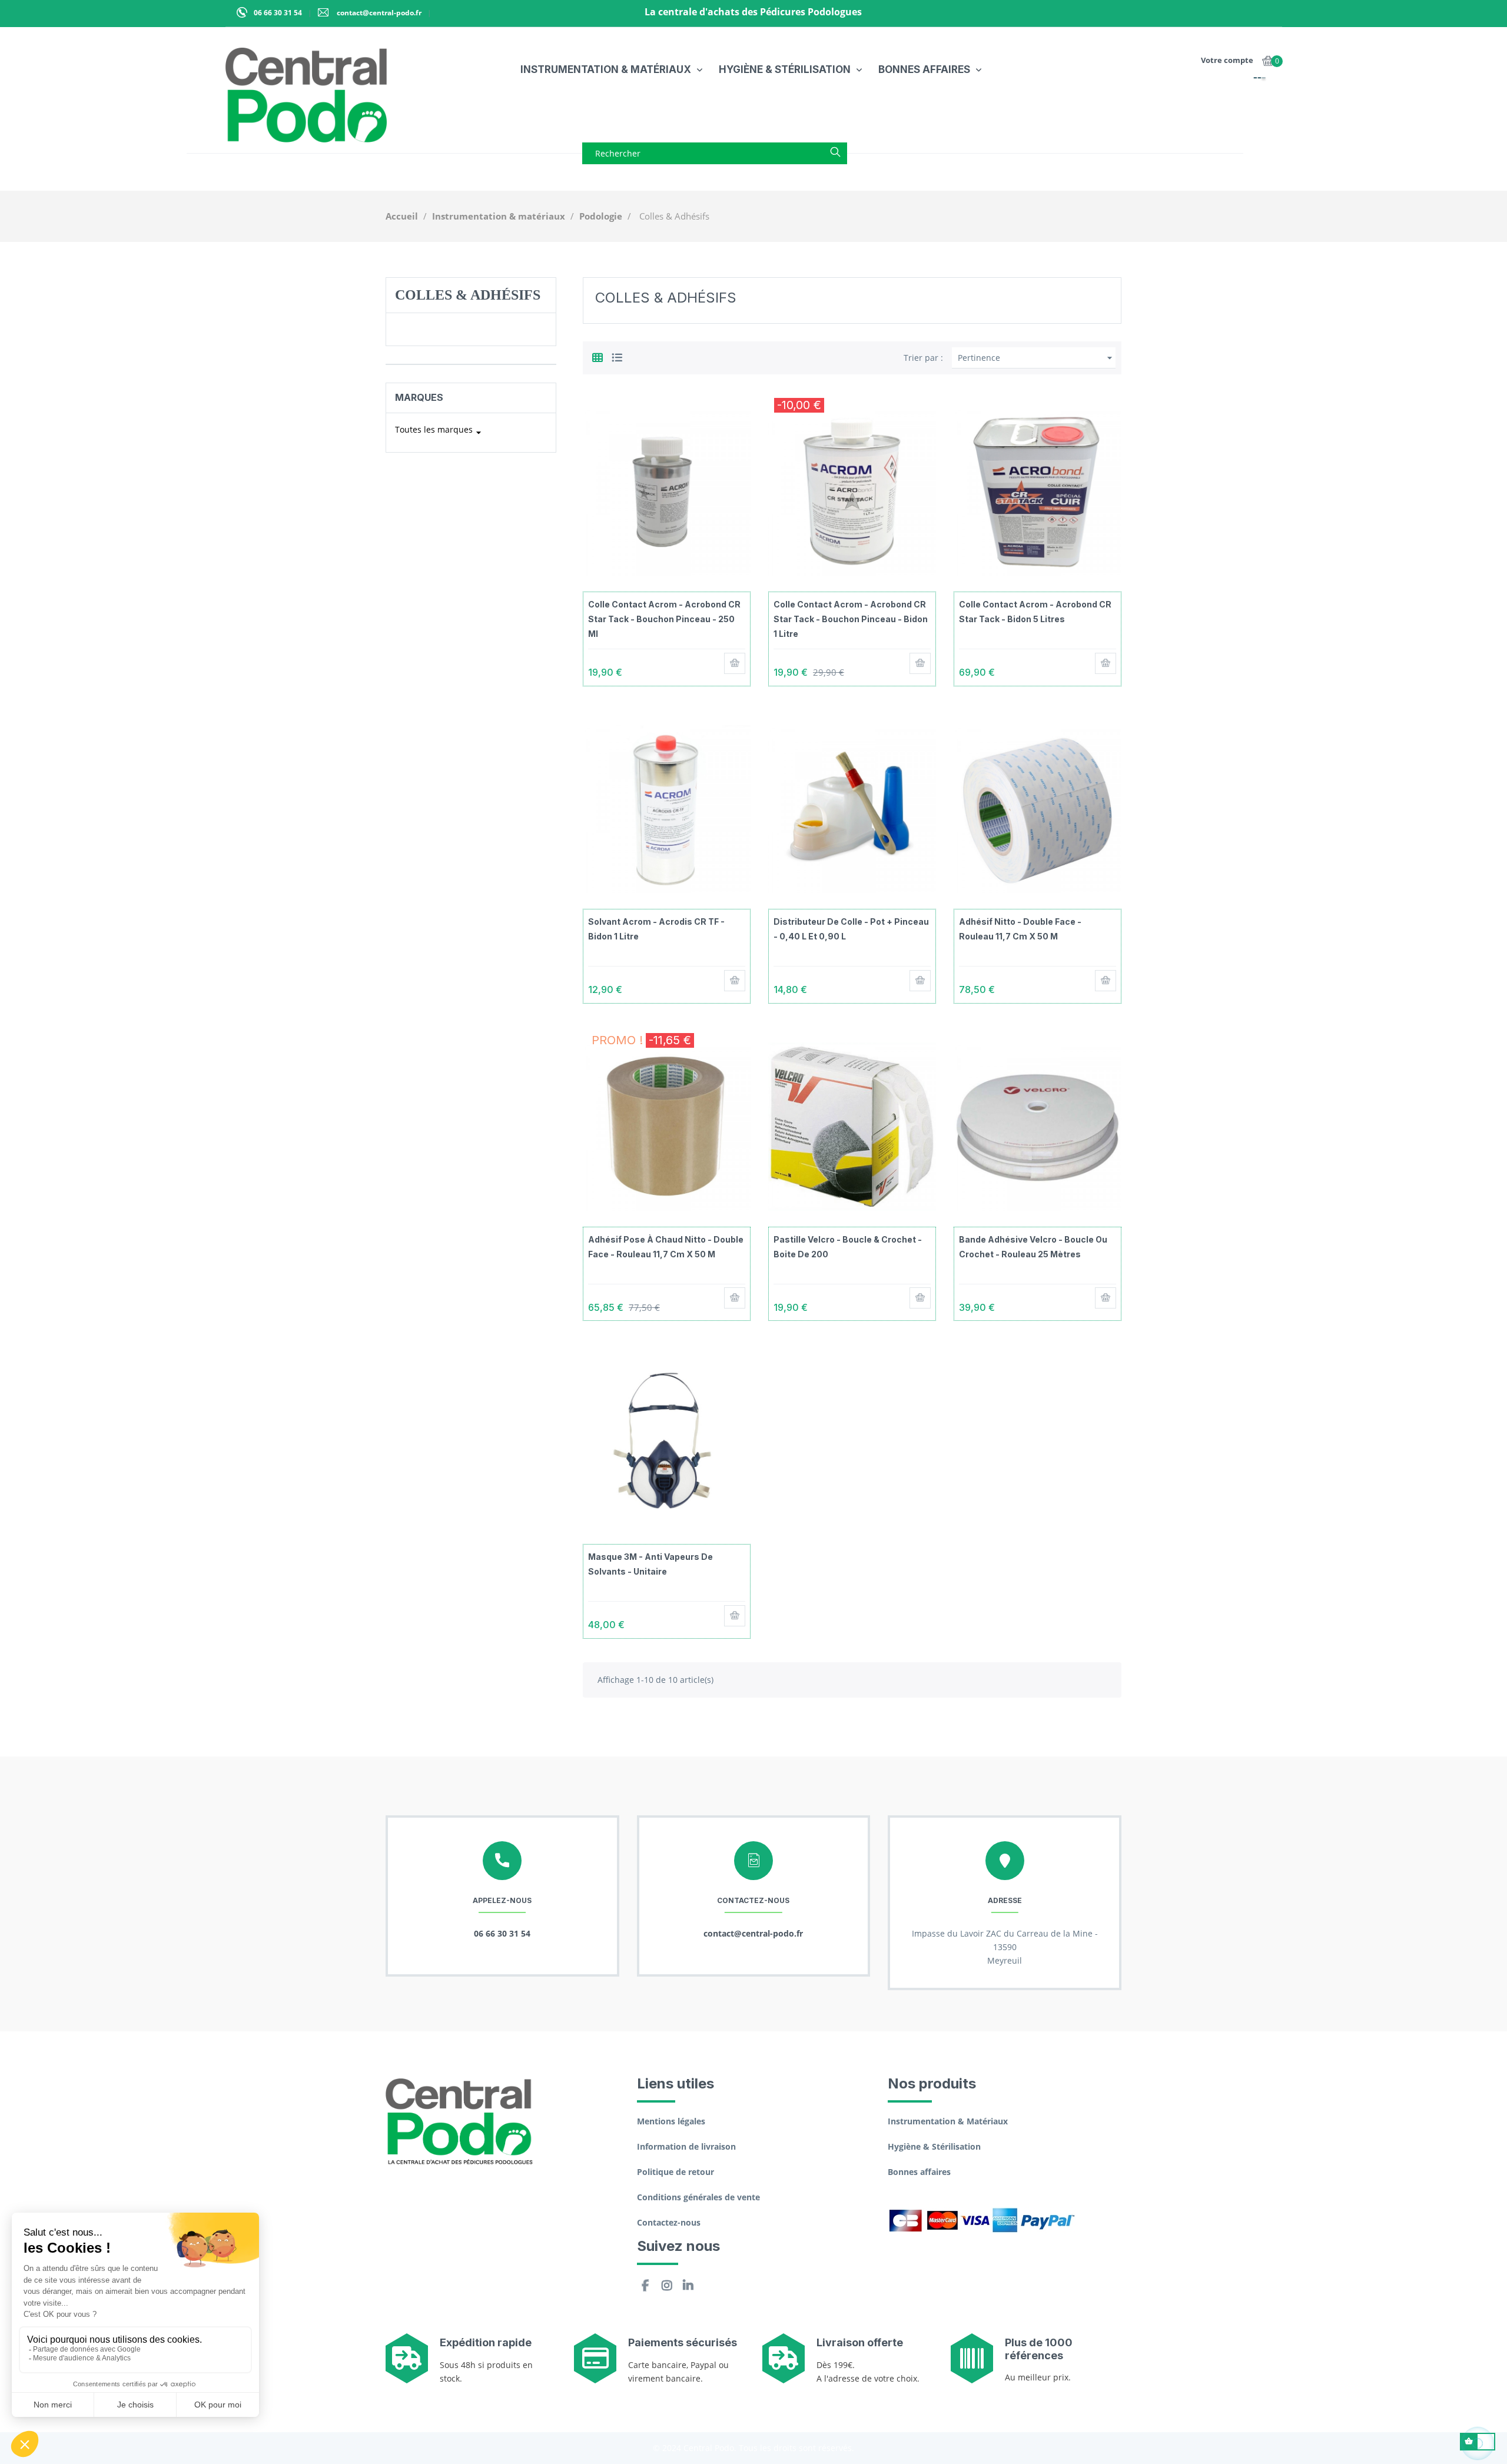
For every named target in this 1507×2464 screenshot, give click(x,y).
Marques (419, 397)
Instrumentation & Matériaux (948, 2121)
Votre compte (1227, 60)
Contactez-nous (669, 2222)
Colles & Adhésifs (468, 295)
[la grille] (598, 356)
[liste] (617, 356)
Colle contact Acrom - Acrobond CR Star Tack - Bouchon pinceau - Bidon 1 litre (851, 619)
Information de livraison (686, 2146)
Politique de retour (676, 2172)
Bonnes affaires (919, 2172)
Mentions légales (671, 2121)
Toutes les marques (440, 431)
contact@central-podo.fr (378, 13)
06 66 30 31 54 (278, 13)
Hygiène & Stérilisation (934, 2146)
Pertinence (1037, 358)
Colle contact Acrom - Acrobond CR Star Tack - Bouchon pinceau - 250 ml (664, 619)
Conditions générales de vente (698, 2197)
